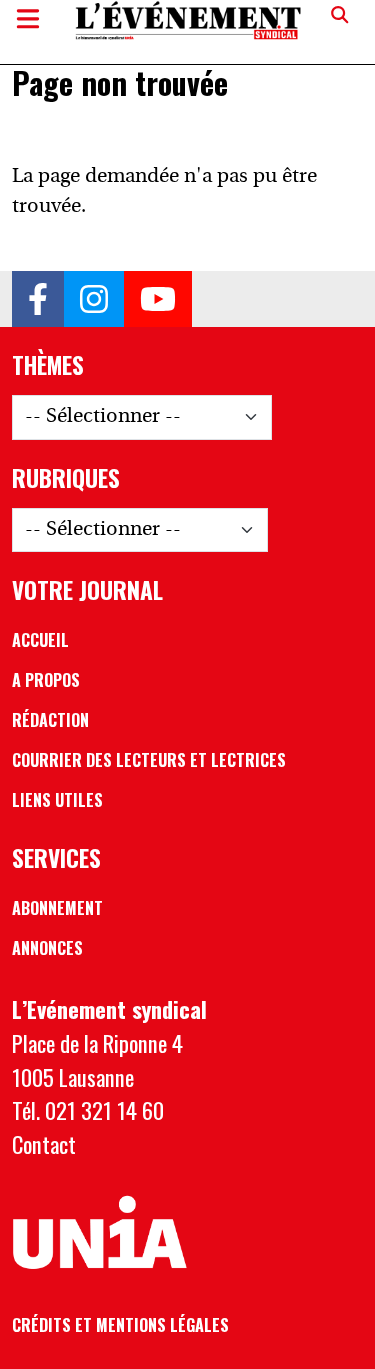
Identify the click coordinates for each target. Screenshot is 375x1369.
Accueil (40, 640)
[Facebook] (38, 299)
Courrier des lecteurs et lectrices (149, 760)
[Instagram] (94, 299)
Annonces (47, 948)
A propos (46, 680)
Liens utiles (57, 800)
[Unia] (100, 1233)
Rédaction (50, 720)
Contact (44, 1143)
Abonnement (57, 908)
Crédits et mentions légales (120, 1325)
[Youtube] (158, 299)
